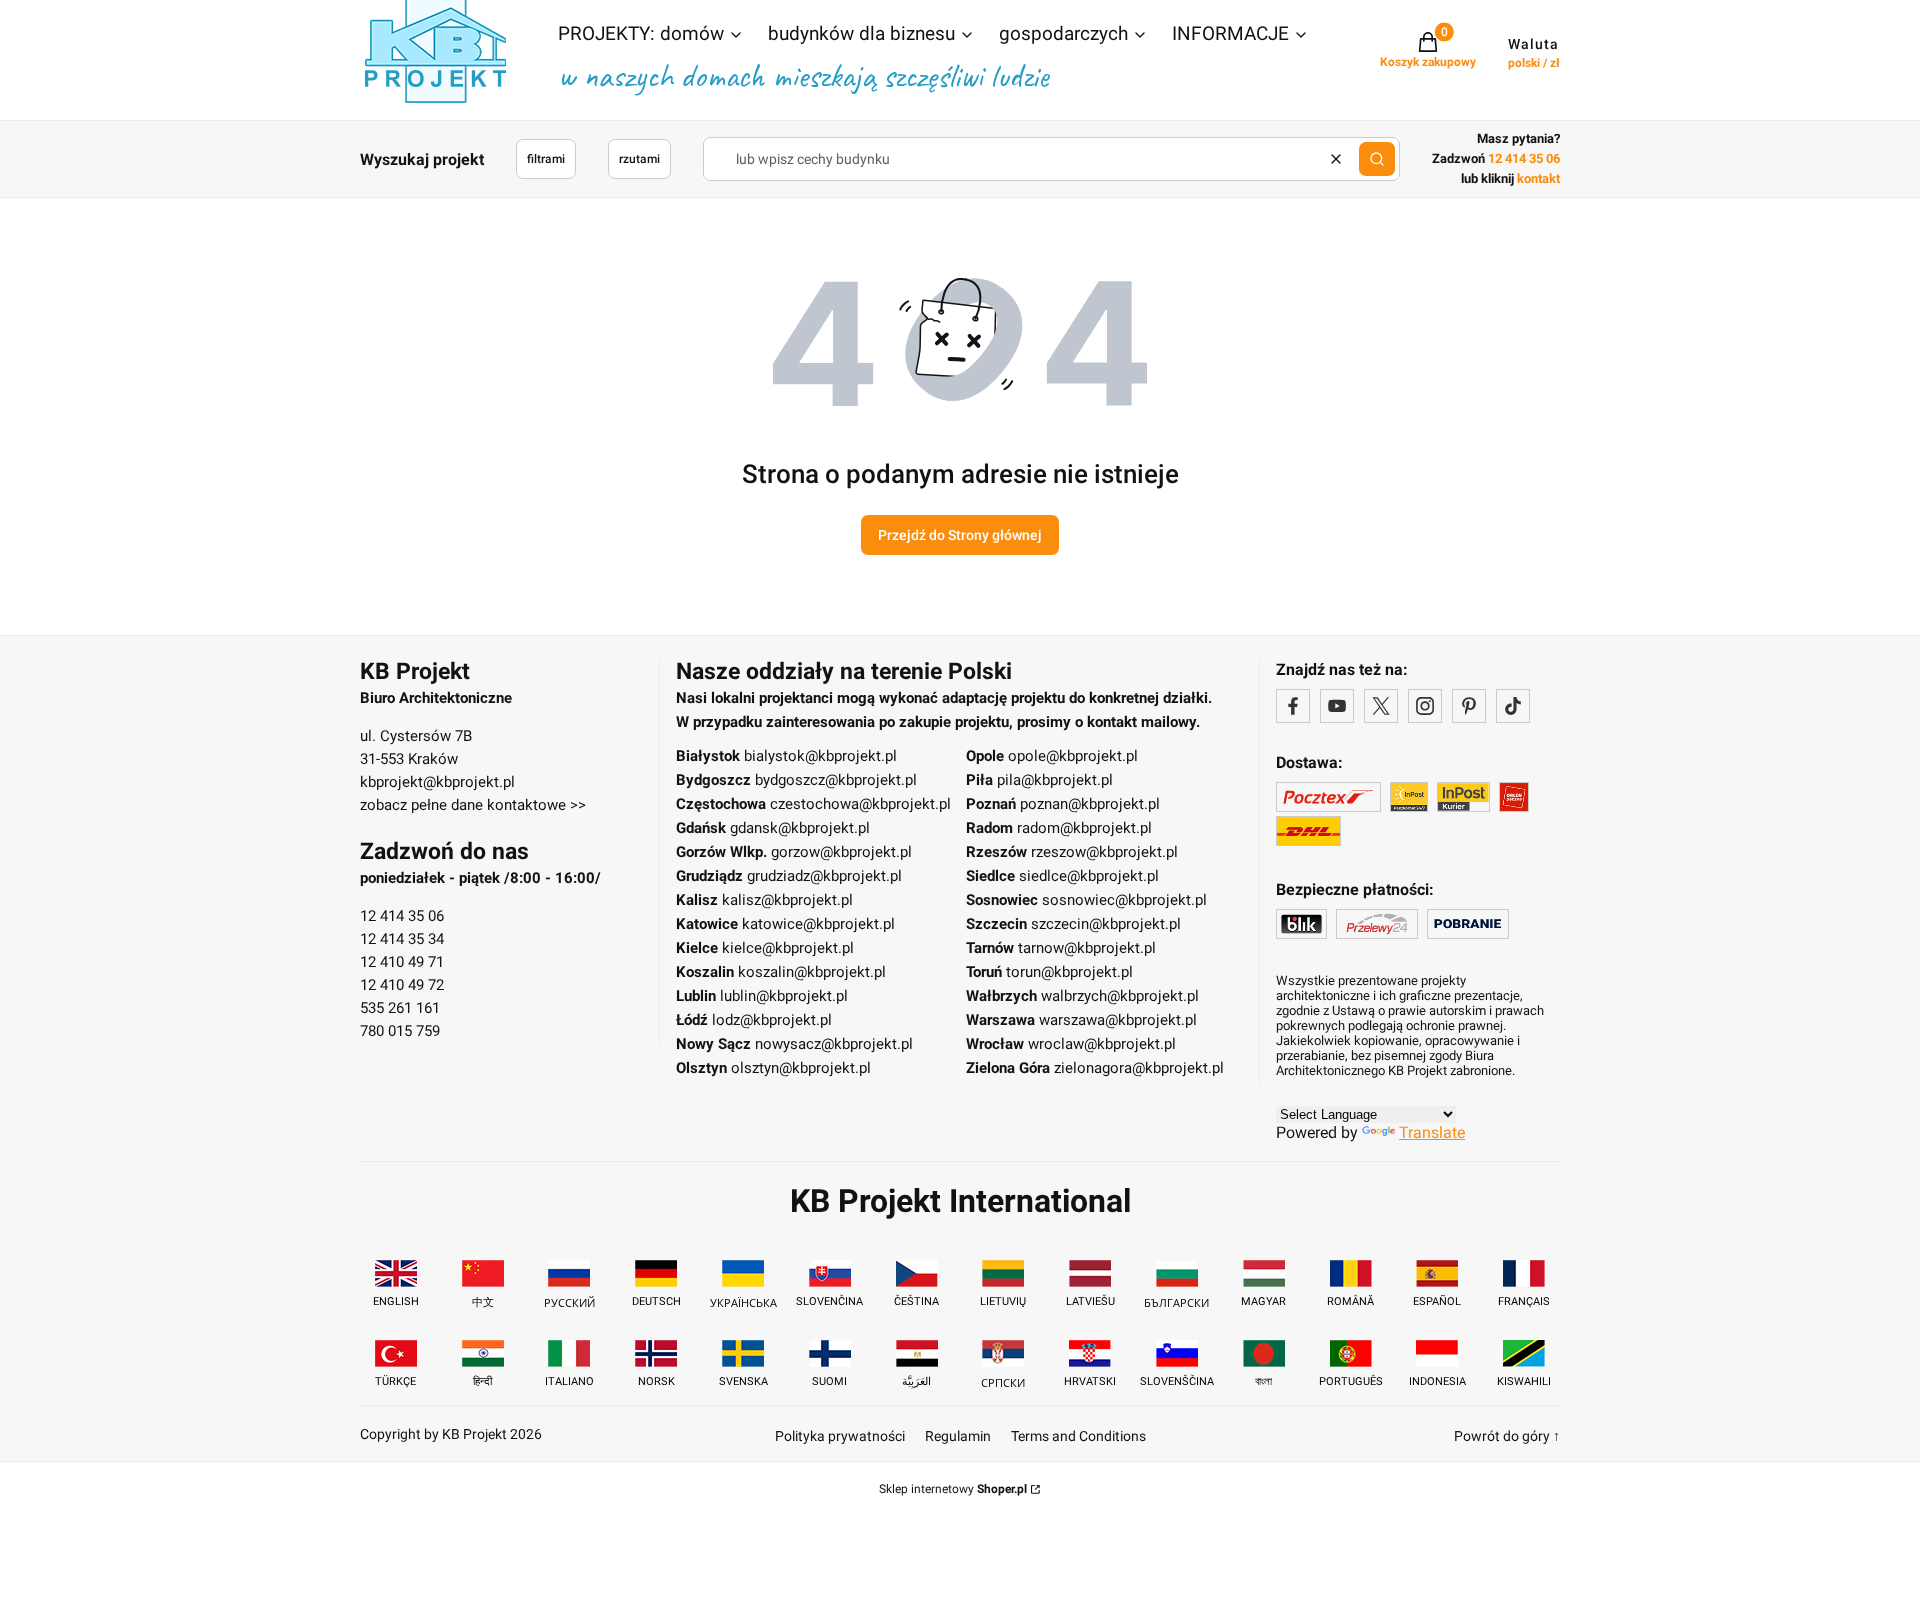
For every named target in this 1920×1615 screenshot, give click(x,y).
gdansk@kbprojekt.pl (800, 828)
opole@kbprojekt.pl (1073, 756)
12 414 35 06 (402, 916)
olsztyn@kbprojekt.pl (801, 1068)
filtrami (546, 159)
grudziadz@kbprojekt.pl (824, 876)
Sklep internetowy (953, 1489)
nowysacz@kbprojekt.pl (834, 1044)
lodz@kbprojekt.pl (772, 1020)
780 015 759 (400, 1031)
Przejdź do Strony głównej (960, 535)
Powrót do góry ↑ (1507, 1436)
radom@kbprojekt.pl (1084, 828)
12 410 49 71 (402, 962)
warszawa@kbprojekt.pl (1118, 1020)
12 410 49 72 (402, 985)
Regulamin (958, 1436)
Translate (1432, 1132)
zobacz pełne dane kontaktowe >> (473, 805)
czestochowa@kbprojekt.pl (860, 804)
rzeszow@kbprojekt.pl (1104, 852)
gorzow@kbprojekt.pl (841, 852)
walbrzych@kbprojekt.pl (1120, 996)
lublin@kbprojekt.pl (784, 996)
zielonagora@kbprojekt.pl (1139, 1068)
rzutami (639, 159)
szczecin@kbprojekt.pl (1106, 924)
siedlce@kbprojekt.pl (1089, 876)
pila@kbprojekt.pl (1055, 780)
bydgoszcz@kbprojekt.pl (836, 780)
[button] (651, 36)
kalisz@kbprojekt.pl (787, 900)
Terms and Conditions (1078, 1436)
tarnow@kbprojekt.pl (1087, 948)
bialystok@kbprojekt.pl (820, 756)
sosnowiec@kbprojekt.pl (1124, 900)
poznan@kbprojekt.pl (1090, 804)
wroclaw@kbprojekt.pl (1102, 1044)
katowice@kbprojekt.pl (818, 924)
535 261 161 (400, 1008)
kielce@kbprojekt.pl (788, 948)
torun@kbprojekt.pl (1069, 972)
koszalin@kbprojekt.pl (812, 972)
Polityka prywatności (840, 1436)
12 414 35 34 (402, 939)
